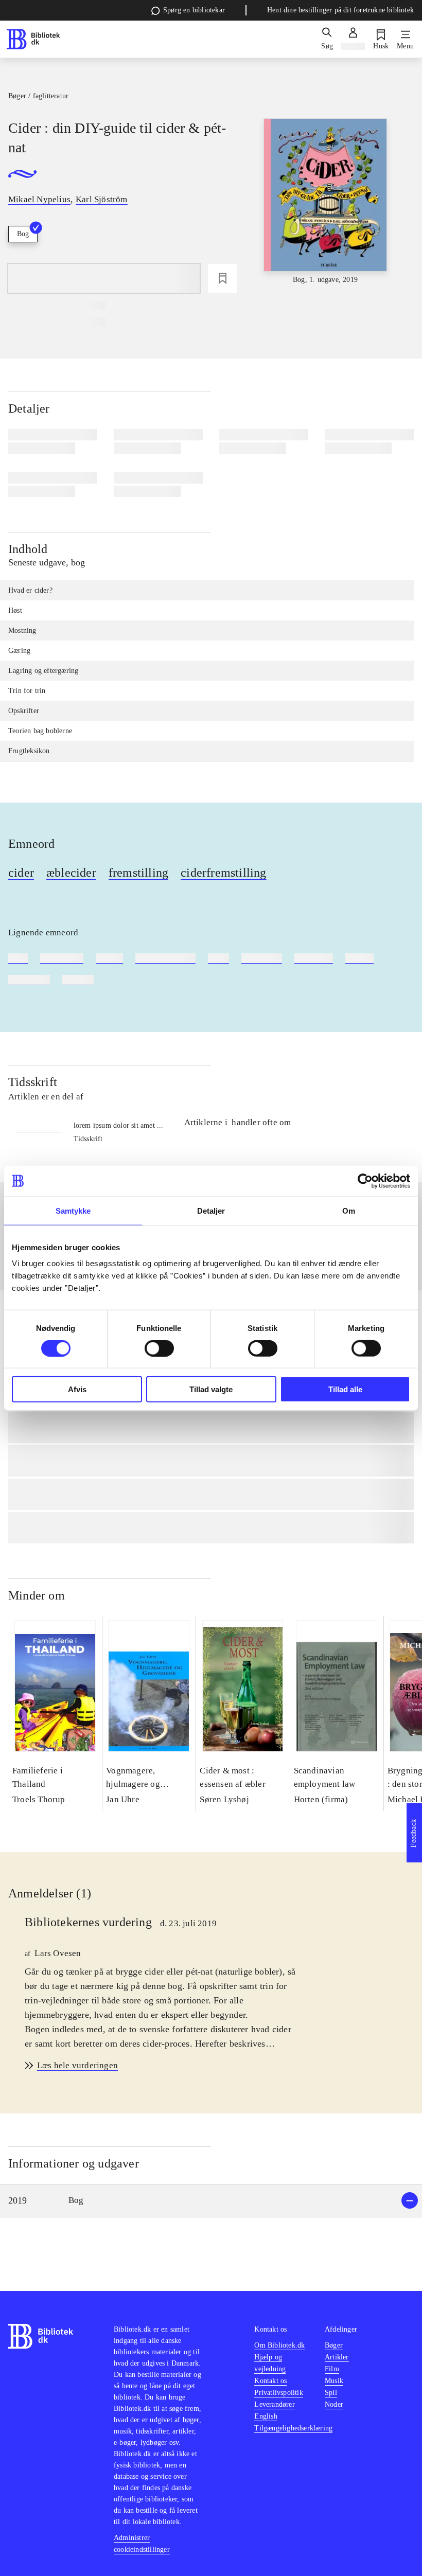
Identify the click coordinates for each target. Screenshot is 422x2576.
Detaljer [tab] (211, 1210)
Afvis (77, 1389)
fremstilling (138, 873)
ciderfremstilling (223, 873)
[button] (211, 2201)
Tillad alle (345, 1389)
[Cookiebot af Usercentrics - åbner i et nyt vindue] (365, 1181)
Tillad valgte (211, 1389)
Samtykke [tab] (73, 1210)
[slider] (326, 202)
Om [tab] (349, 1210)
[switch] (159, 1348)
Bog (23, 234)
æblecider (71, 873)
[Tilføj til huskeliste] (222, 278)
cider (21, 873)
